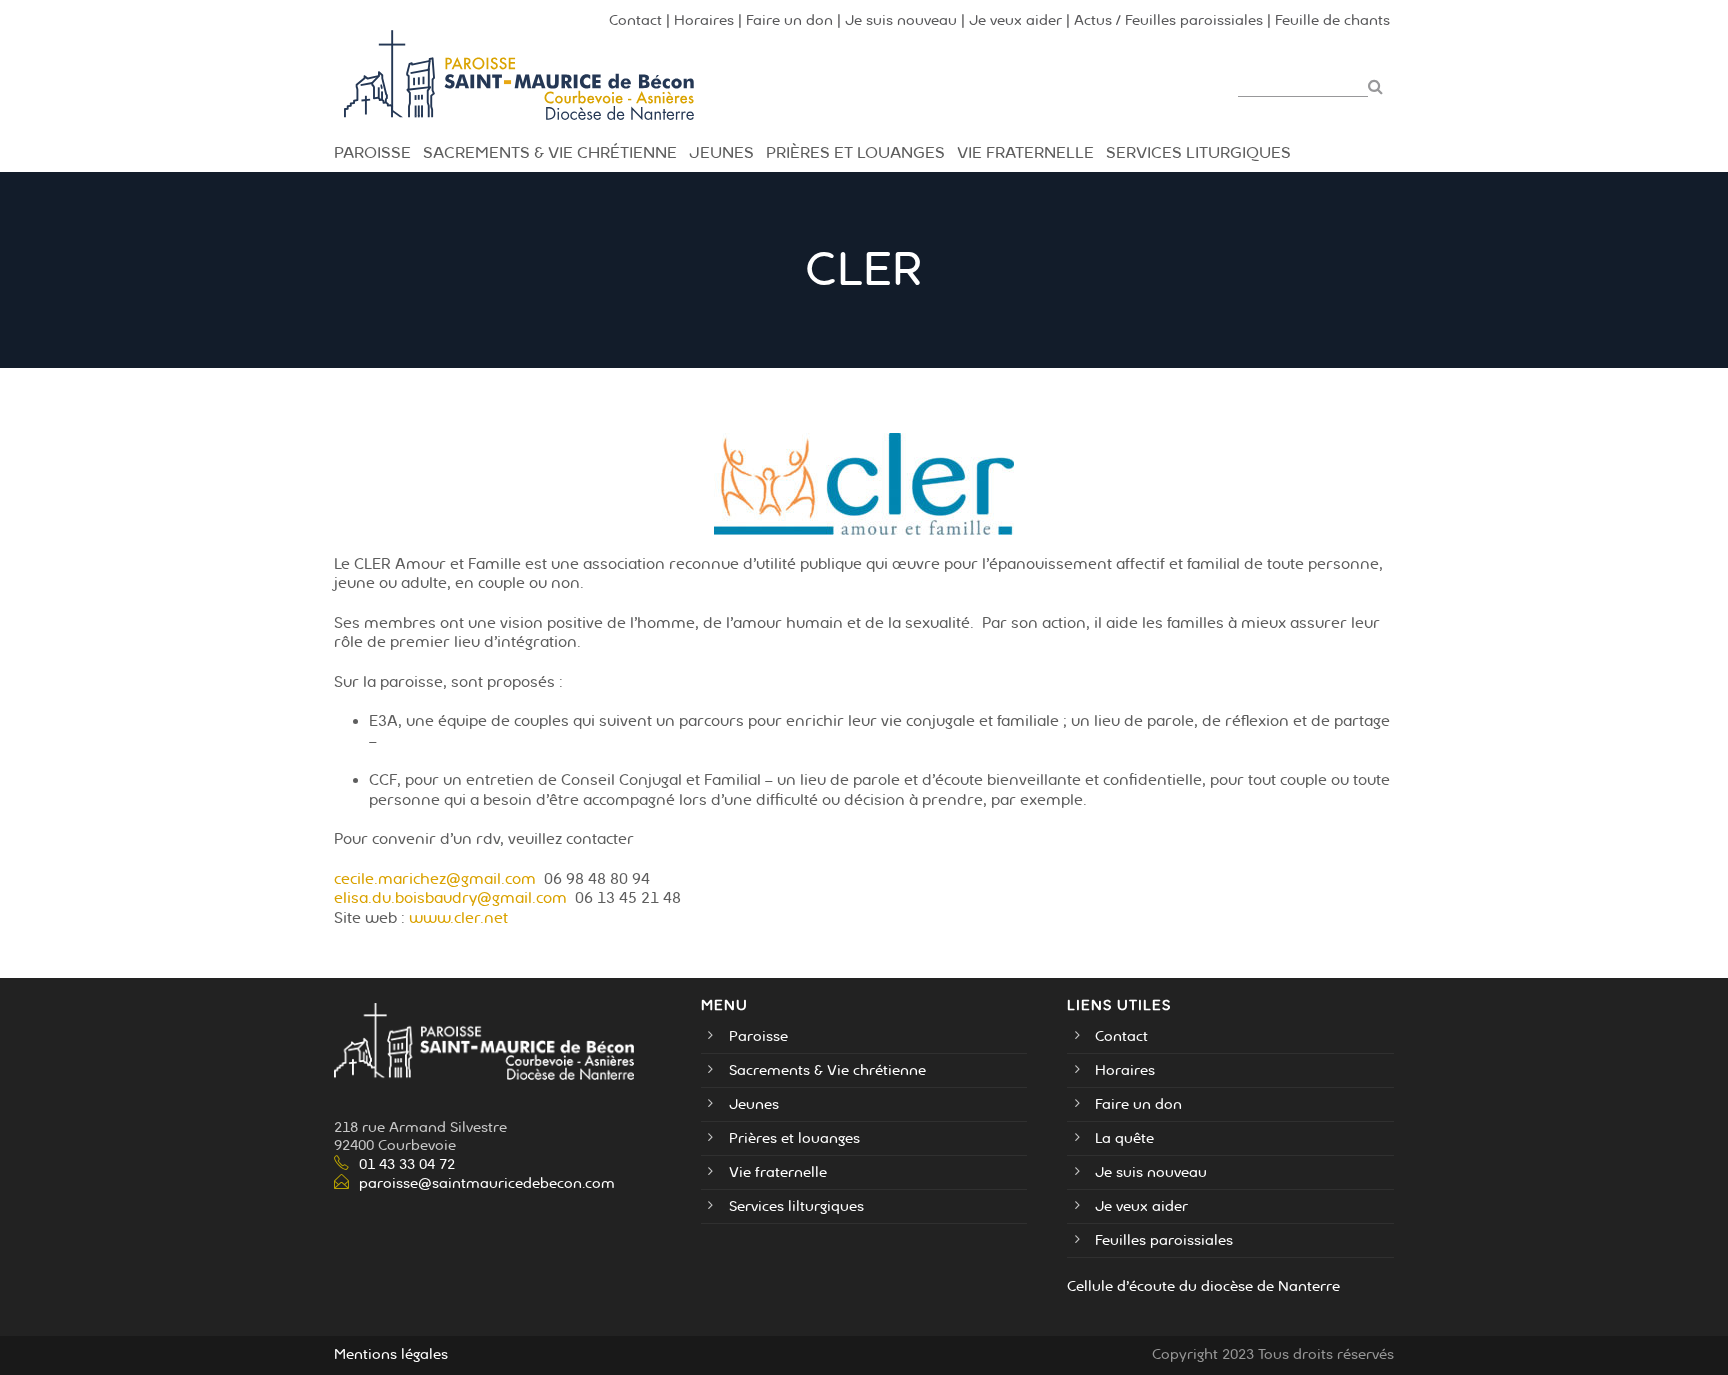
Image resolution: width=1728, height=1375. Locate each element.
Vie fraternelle (1025, 153)
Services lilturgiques (796, 1206)
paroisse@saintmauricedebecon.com (487, 1183)
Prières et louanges (794, 1138)
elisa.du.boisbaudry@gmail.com (450, 898)
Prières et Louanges (855, 153)
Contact (635, 20)
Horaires (704, 20)
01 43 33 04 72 (407, 1164)
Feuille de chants (1332, 20)
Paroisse (372, 153)
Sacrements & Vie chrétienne (550, 153)
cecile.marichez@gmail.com (435, 879)
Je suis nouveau (901, 20)
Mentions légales (391, 1354)
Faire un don (789, 20)
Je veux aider (1015, 20)
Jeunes (721, 153)
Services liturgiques (1198, 153)
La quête (1124, 1138)
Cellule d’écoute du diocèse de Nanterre (1203, 1286)
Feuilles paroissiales (1164, 1240)
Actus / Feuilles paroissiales (1168, 20)
